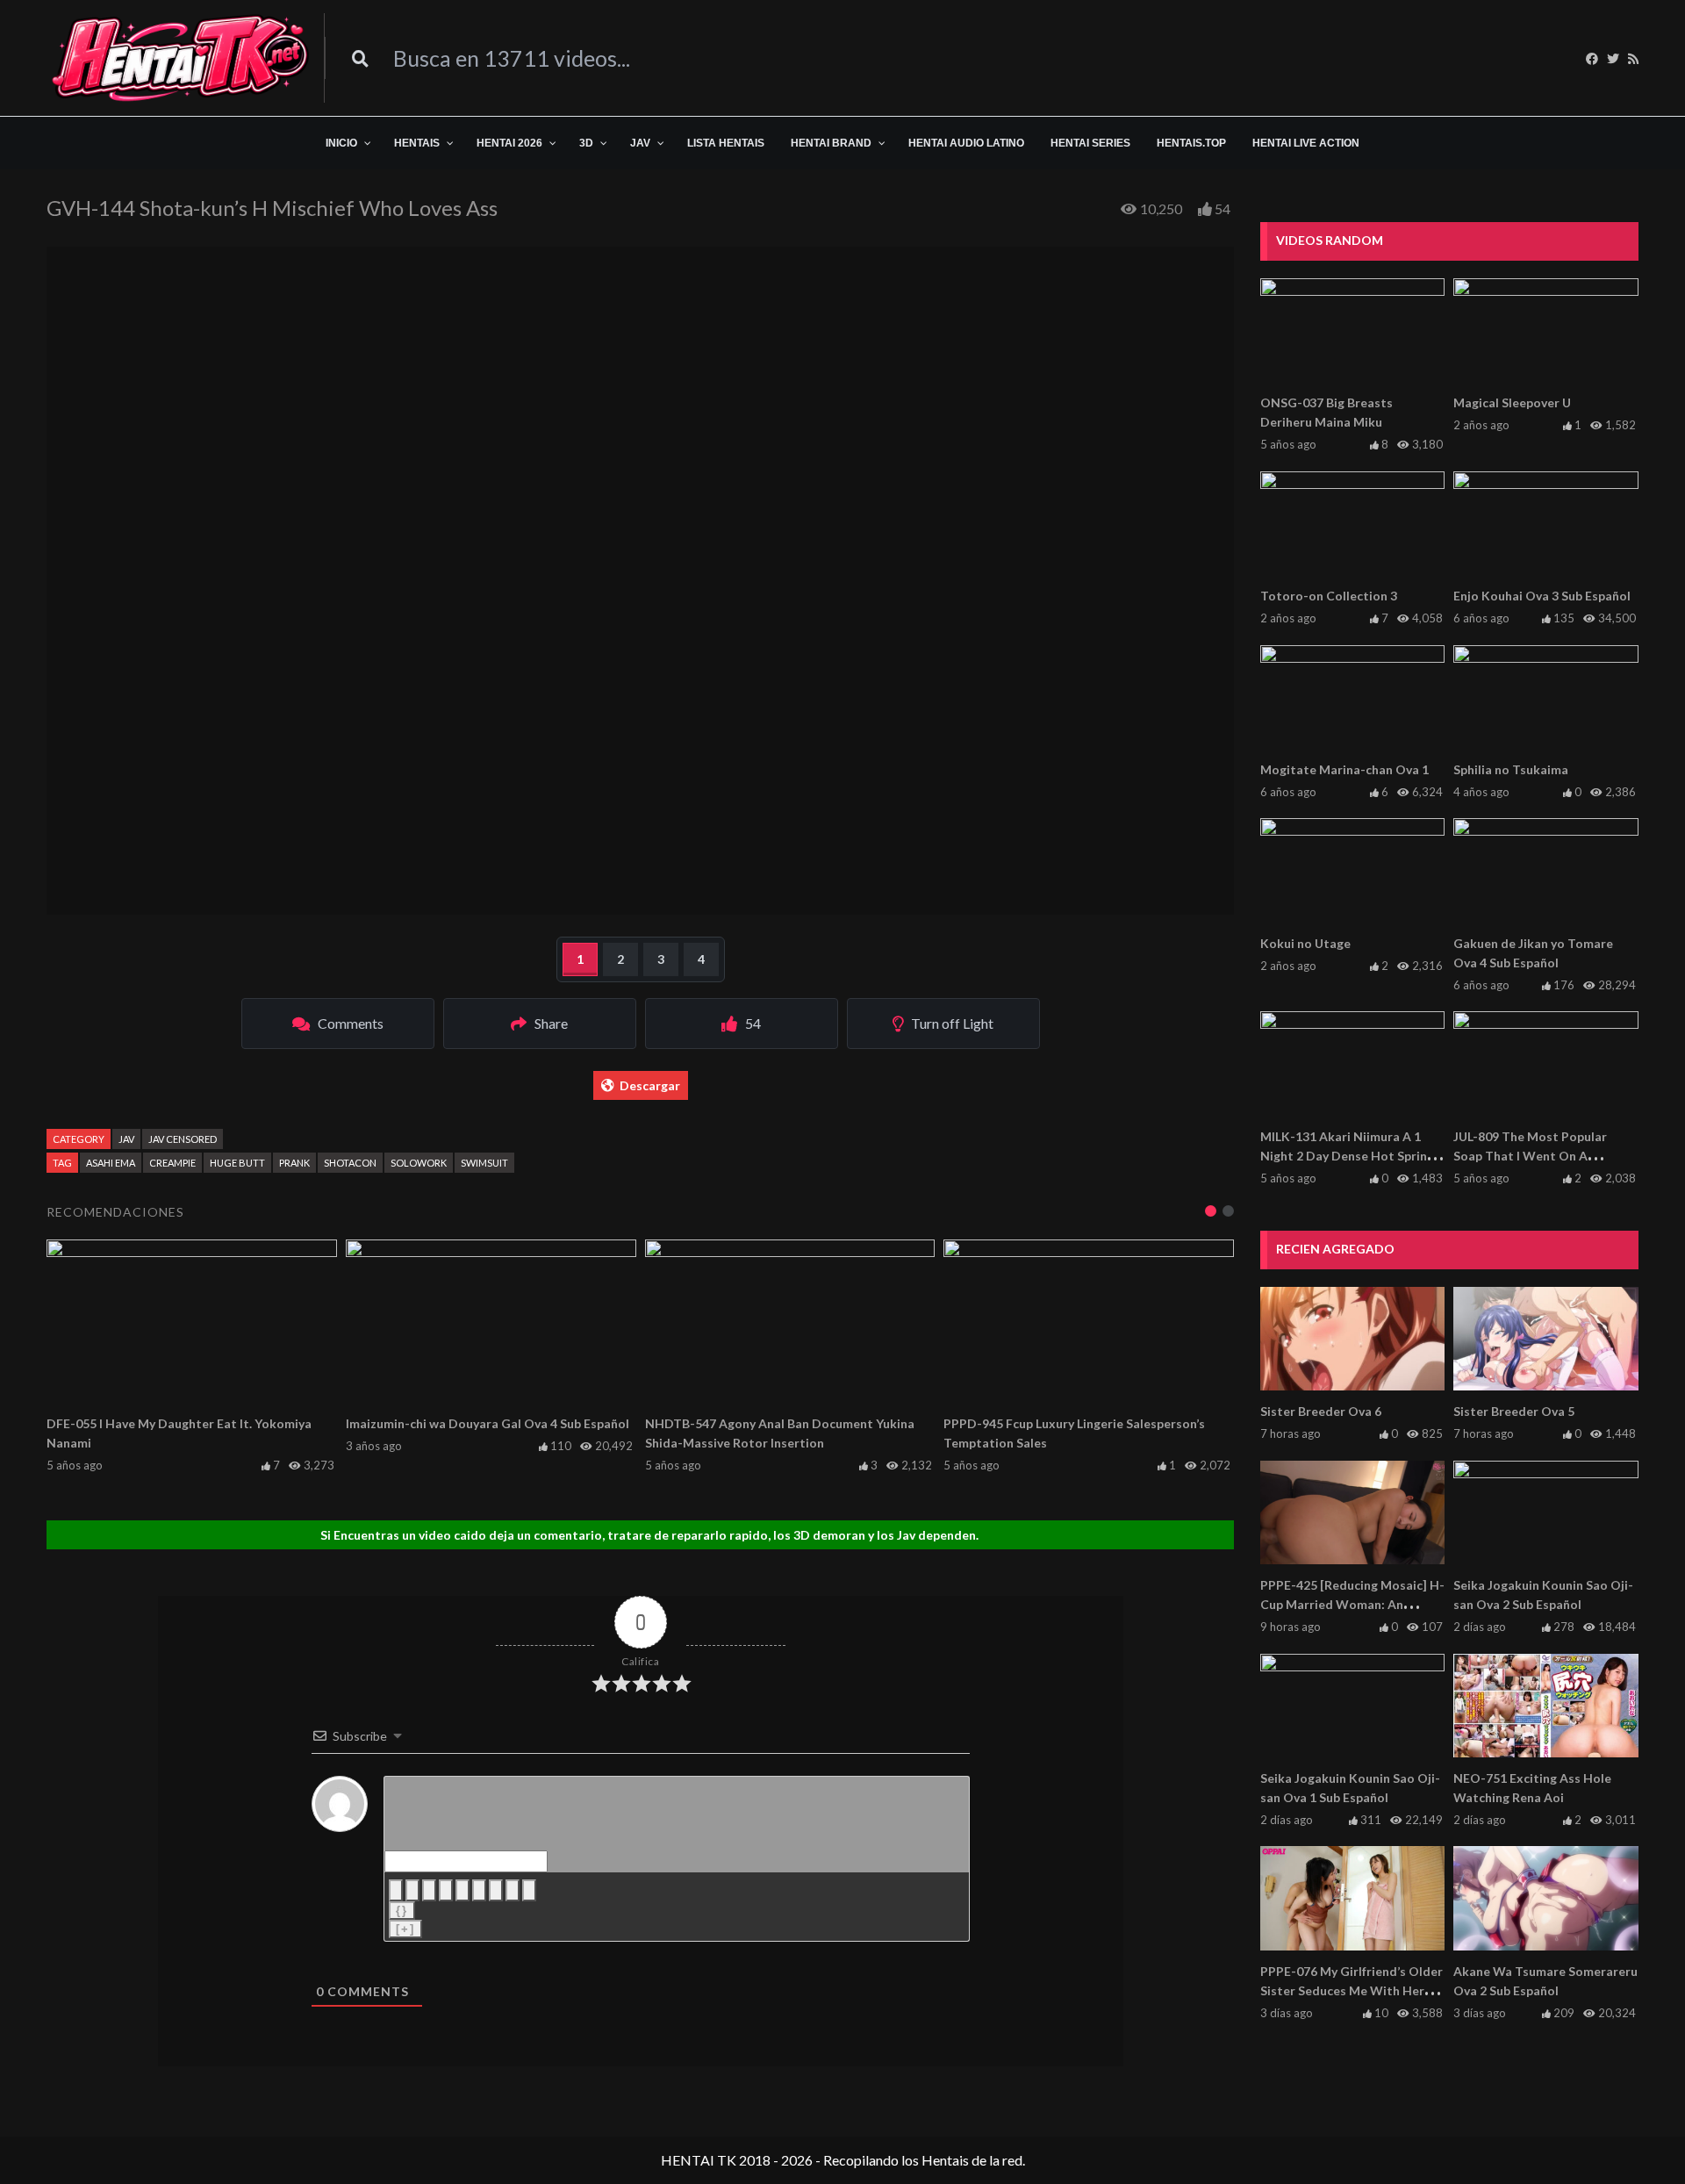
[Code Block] (513, 1890)
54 (1223, 208)
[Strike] (446, 1890)
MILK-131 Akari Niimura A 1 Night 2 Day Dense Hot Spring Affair (1347, 1156)
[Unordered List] (479, 1890)
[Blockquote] (496, 1890)
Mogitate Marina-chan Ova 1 (1344, 769)
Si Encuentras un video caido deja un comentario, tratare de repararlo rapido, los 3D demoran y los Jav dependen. (649, 1535)
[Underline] (429, 1890)
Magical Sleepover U (1512, 402)
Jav (126, 1139)
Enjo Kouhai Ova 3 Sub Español (1542, 596)
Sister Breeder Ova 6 (1321, 1411)
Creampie (172, 1163)
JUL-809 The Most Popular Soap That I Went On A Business (1530, 1156)
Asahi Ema (111, 1163)
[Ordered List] (462, 1890)
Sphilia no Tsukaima (1511, 769)
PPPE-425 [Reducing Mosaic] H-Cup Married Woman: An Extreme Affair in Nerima (1352, 1604)
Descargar (650, 1085)
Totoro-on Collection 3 (1329, 596)
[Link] (529, 1890)
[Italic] (412, 1890)
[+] (405, 1929)
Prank (294, 1163)
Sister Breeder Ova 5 (1514, 1411)
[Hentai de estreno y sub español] (181, 58)
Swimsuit (484, 1163)
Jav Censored (183, 1139)
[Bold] (396, 1890)
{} (402, 1911)
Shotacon (350, 1163)
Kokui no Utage (1305, 943)
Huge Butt (237, 1163)
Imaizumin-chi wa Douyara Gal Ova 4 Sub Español (488, 1423)
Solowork (419, 1163)
